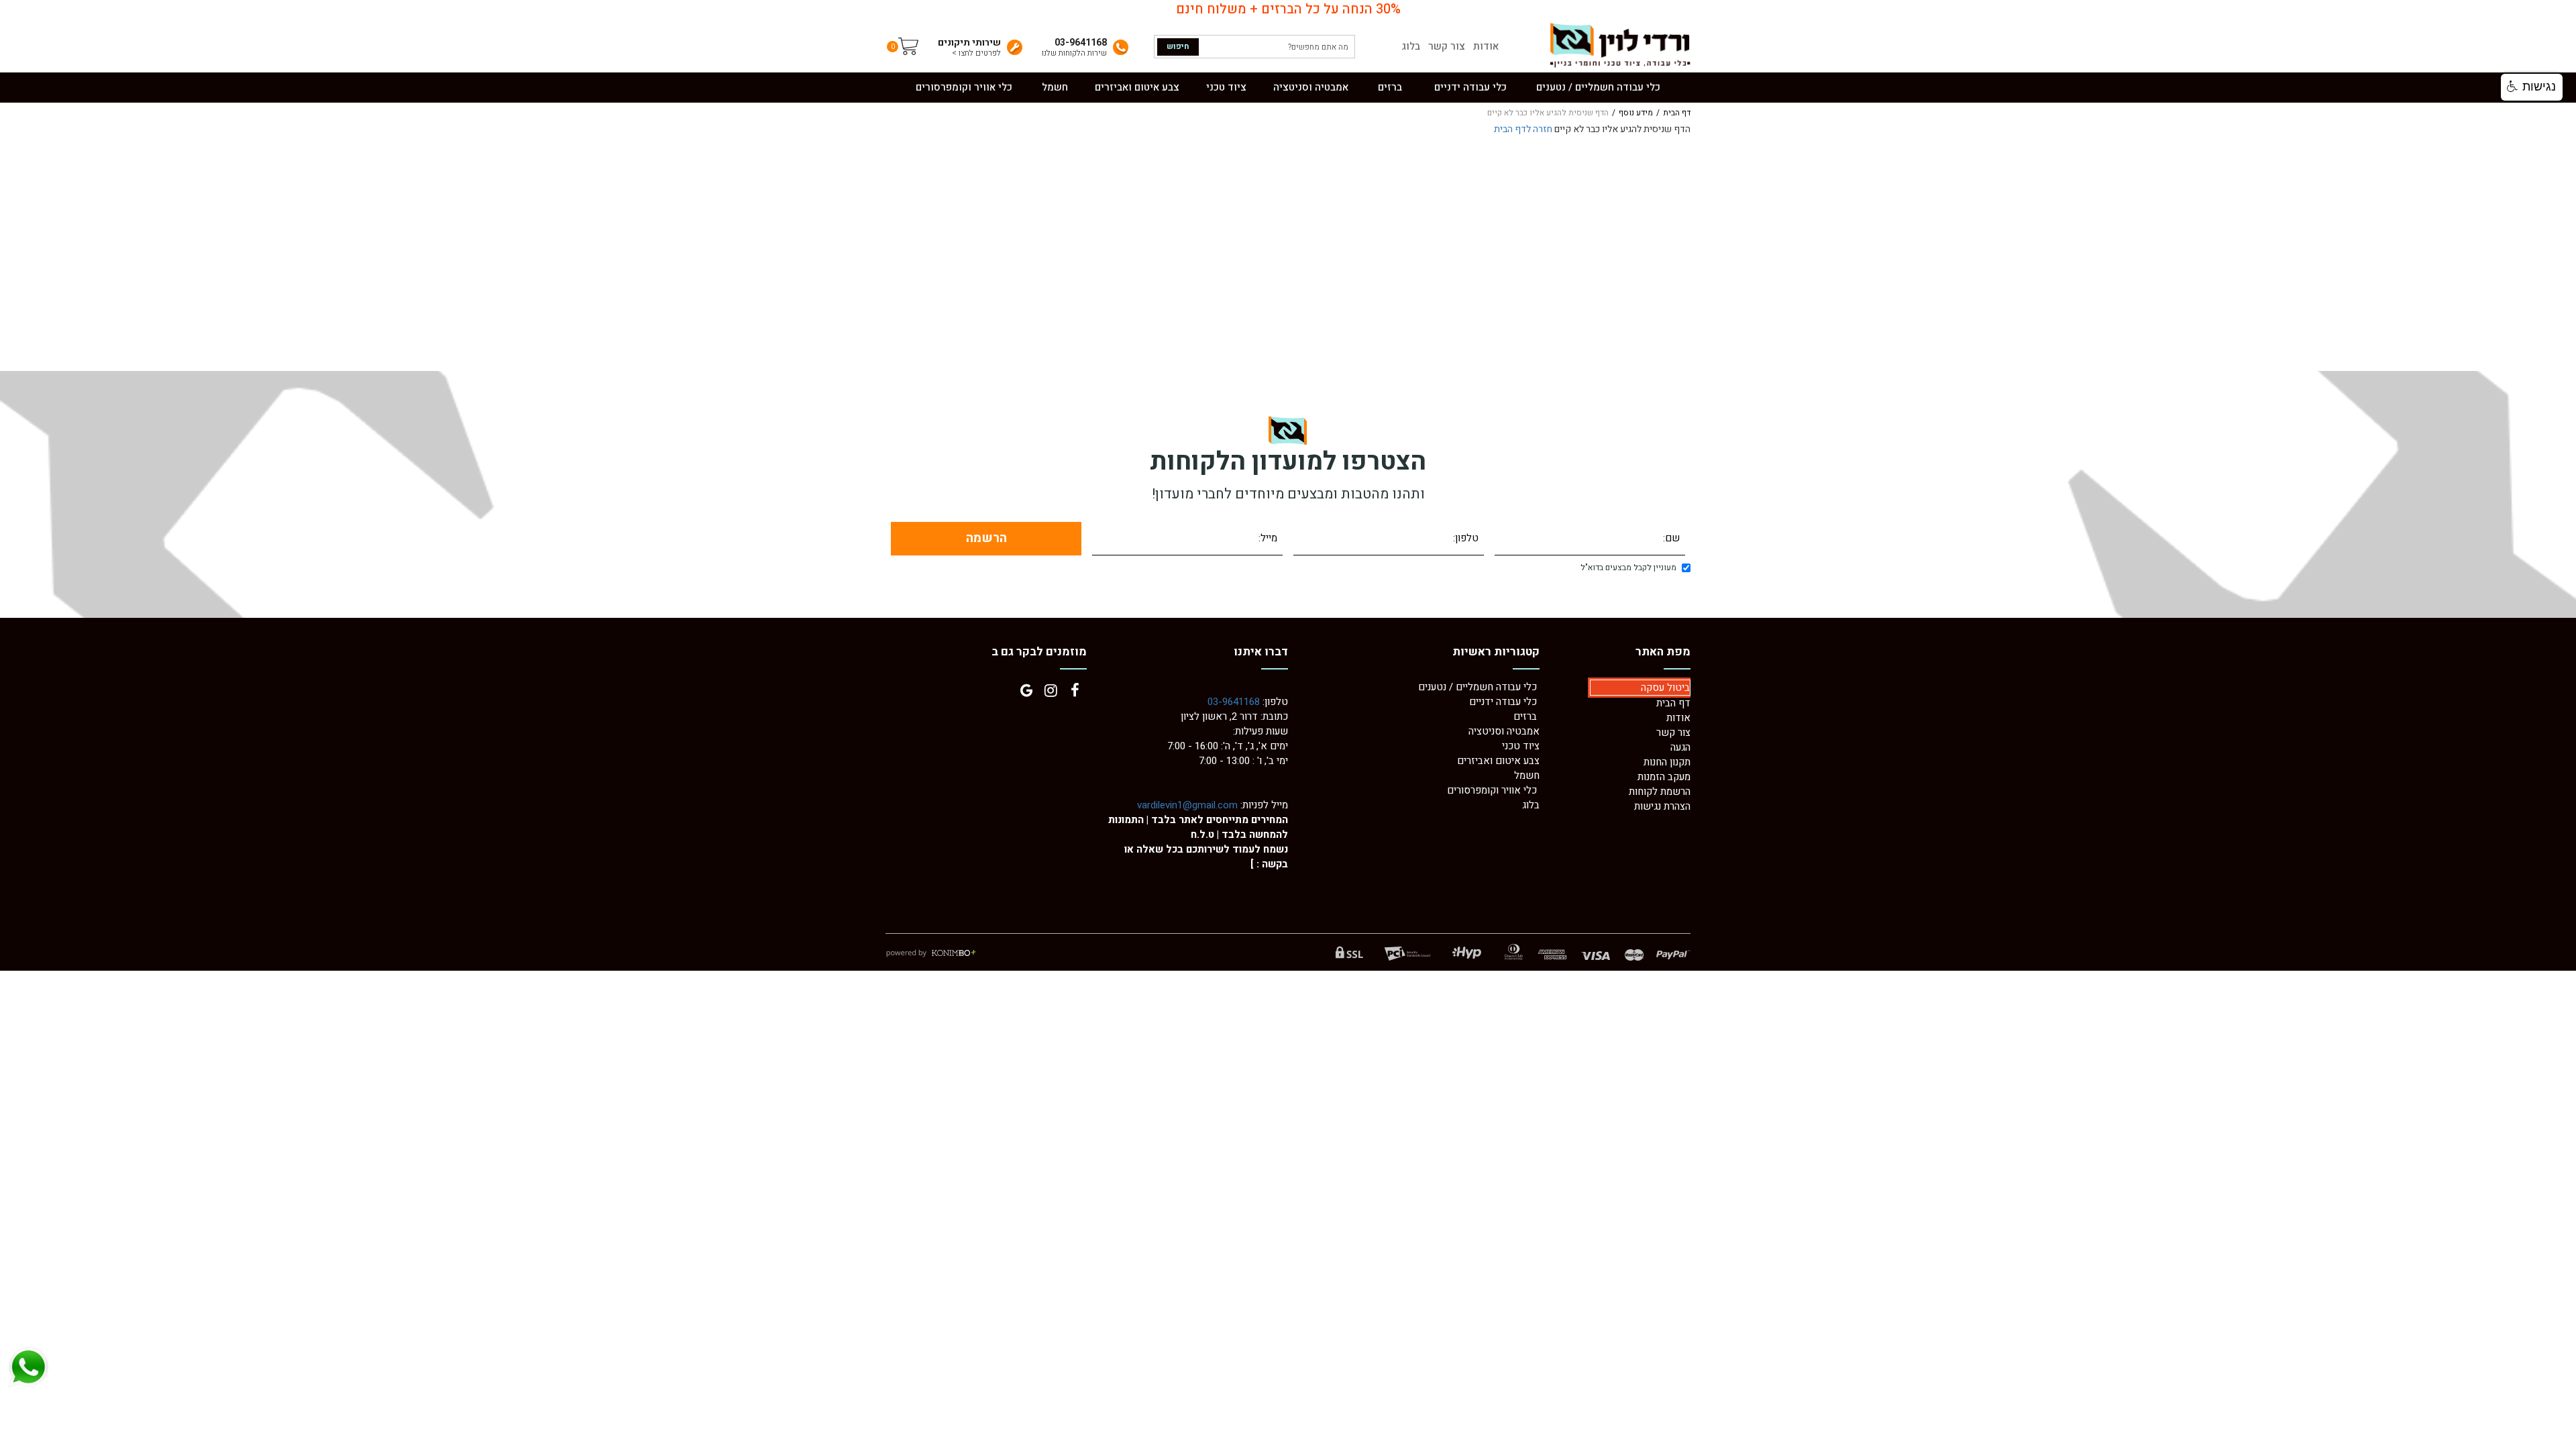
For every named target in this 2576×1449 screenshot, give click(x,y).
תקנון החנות (1667, 762)
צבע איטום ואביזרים (1498, 761)
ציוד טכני (1521, 746)
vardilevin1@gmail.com (1187, 805)
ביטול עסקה (1665, 688)
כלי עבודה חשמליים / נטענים (1479, 687)
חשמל (1527, 775)
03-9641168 (1234, 702)
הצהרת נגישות (1662, 806)
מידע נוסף (1636, 113)
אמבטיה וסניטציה (1504, 731)
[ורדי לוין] (1619, 45)
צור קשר (1447, 47)
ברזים (1525, 716)
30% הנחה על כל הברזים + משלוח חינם (1288, 9)
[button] (2532, 87)
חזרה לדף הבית (1523, 129)
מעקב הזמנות (1664, 777)
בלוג (1411, 47)
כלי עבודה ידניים (1503, 702)
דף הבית (1677, 113)
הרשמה (986, 538)
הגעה (1680, 747)
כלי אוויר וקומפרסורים (1492, 790)
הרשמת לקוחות (1660, 792)
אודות (1486, 47)
